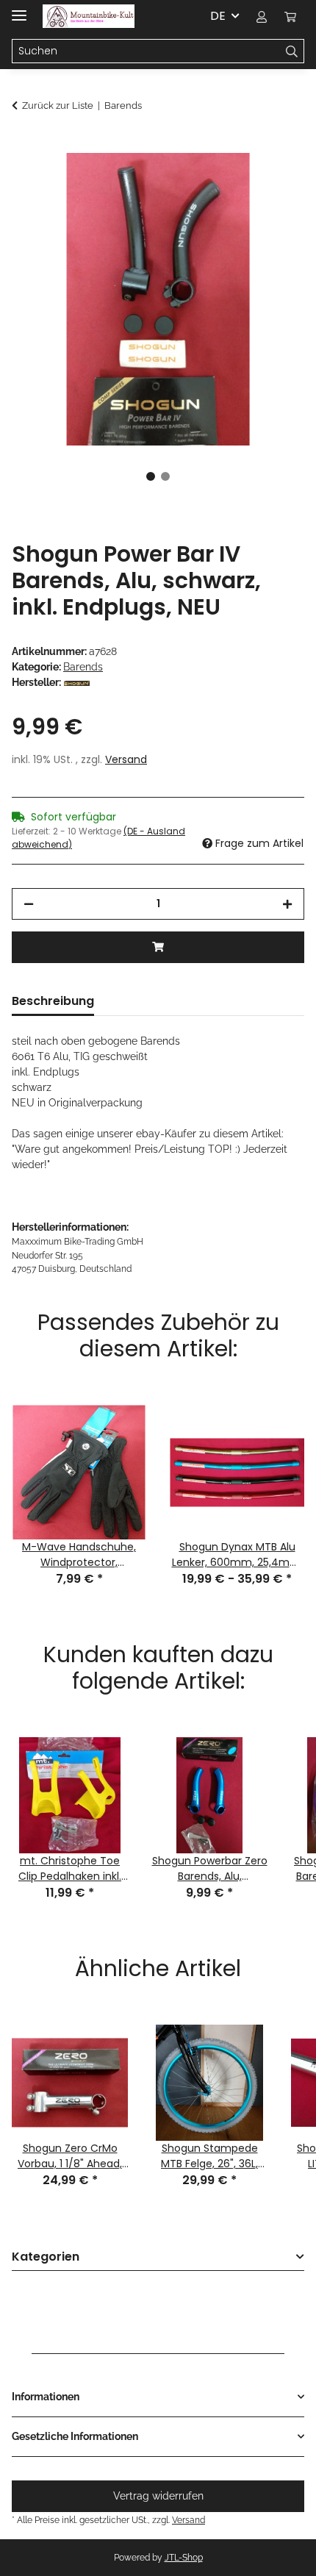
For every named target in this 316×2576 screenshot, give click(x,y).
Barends (83, 667)
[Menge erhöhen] (287, 904)
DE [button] (218, 16)
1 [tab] (151, 476)
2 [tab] (165, 476)
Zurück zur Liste (58, 105)
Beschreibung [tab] (53, 1001)
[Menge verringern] (29, 904)
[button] (262, 16)
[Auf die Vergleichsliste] (273, 181)
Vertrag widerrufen (158, 2496)
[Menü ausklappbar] (19, 9)
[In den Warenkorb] (24, 145)
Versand (126, 759)
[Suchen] (292, 51)
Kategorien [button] (46, 2257)
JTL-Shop (184, 2558)
